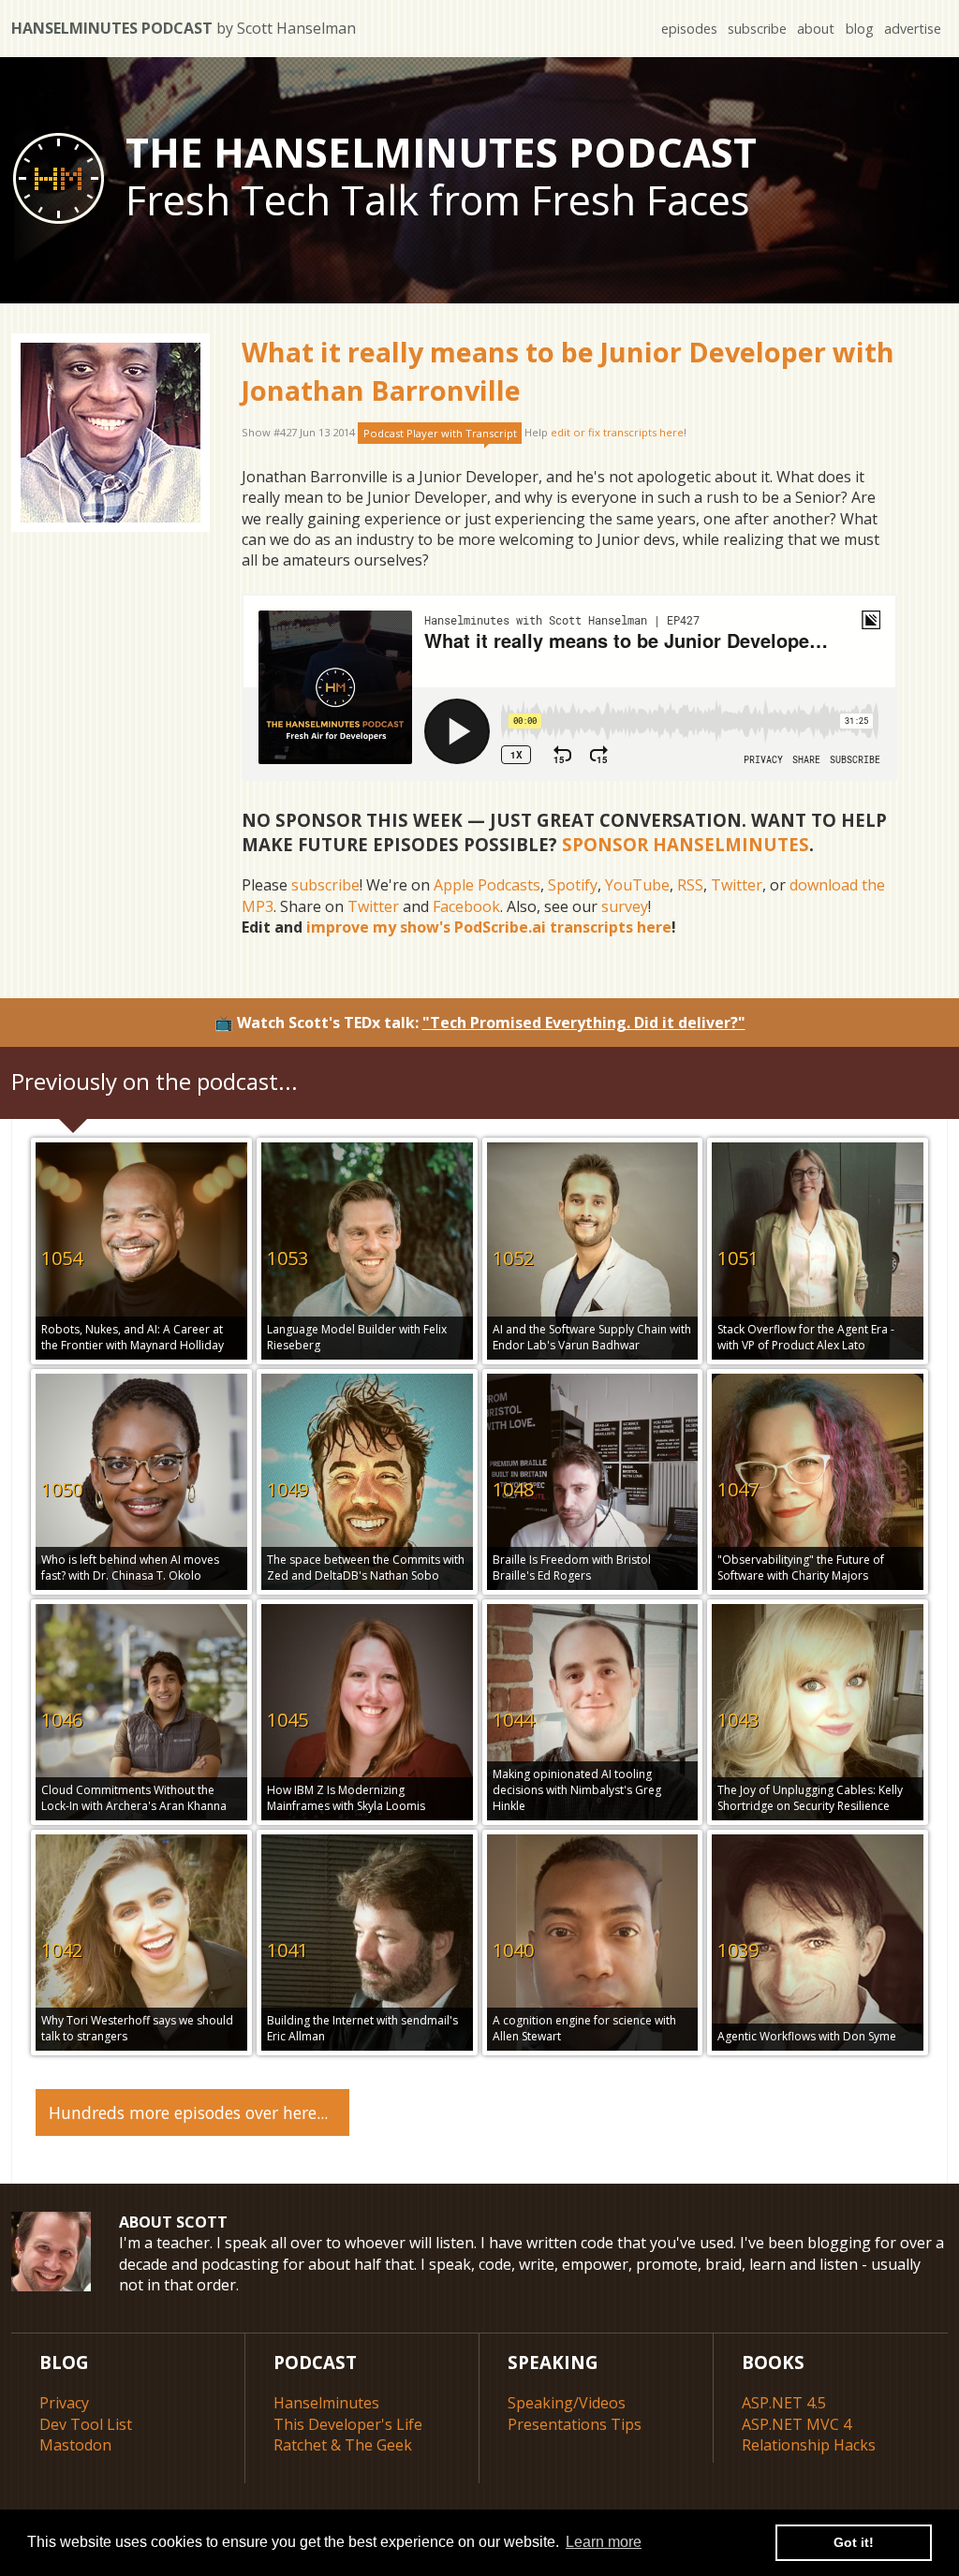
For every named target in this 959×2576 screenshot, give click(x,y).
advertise (913, 29)
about (816, 29)
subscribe (757, 29)
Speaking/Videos (567, 2403)
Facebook (466, 906)
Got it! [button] (854, 2542)
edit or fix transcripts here (617, 433)
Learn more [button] (604, 2542)
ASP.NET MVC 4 (797, 2424)
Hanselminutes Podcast (184, 28)
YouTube (637, 885)
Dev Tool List (86, 2424)
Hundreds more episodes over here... (188, 2112)
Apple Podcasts (487, 885)
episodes (689, 29)
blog (860, 29)
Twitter (737, 885)
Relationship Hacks (809, 2445)
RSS (690, 885)
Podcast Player (440, 433)
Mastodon (75, 2445)
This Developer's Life (348, 2424)
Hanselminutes (326, 2403)
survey (625, 906)
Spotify (573, 885)
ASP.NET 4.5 (784, 2403)
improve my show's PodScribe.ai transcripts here (489, 927)
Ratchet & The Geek (343, 2445)
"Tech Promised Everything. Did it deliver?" (584, 1023)
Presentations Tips (575, 2424)
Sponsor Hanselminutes (686, 844)
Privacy (64, 2403)
